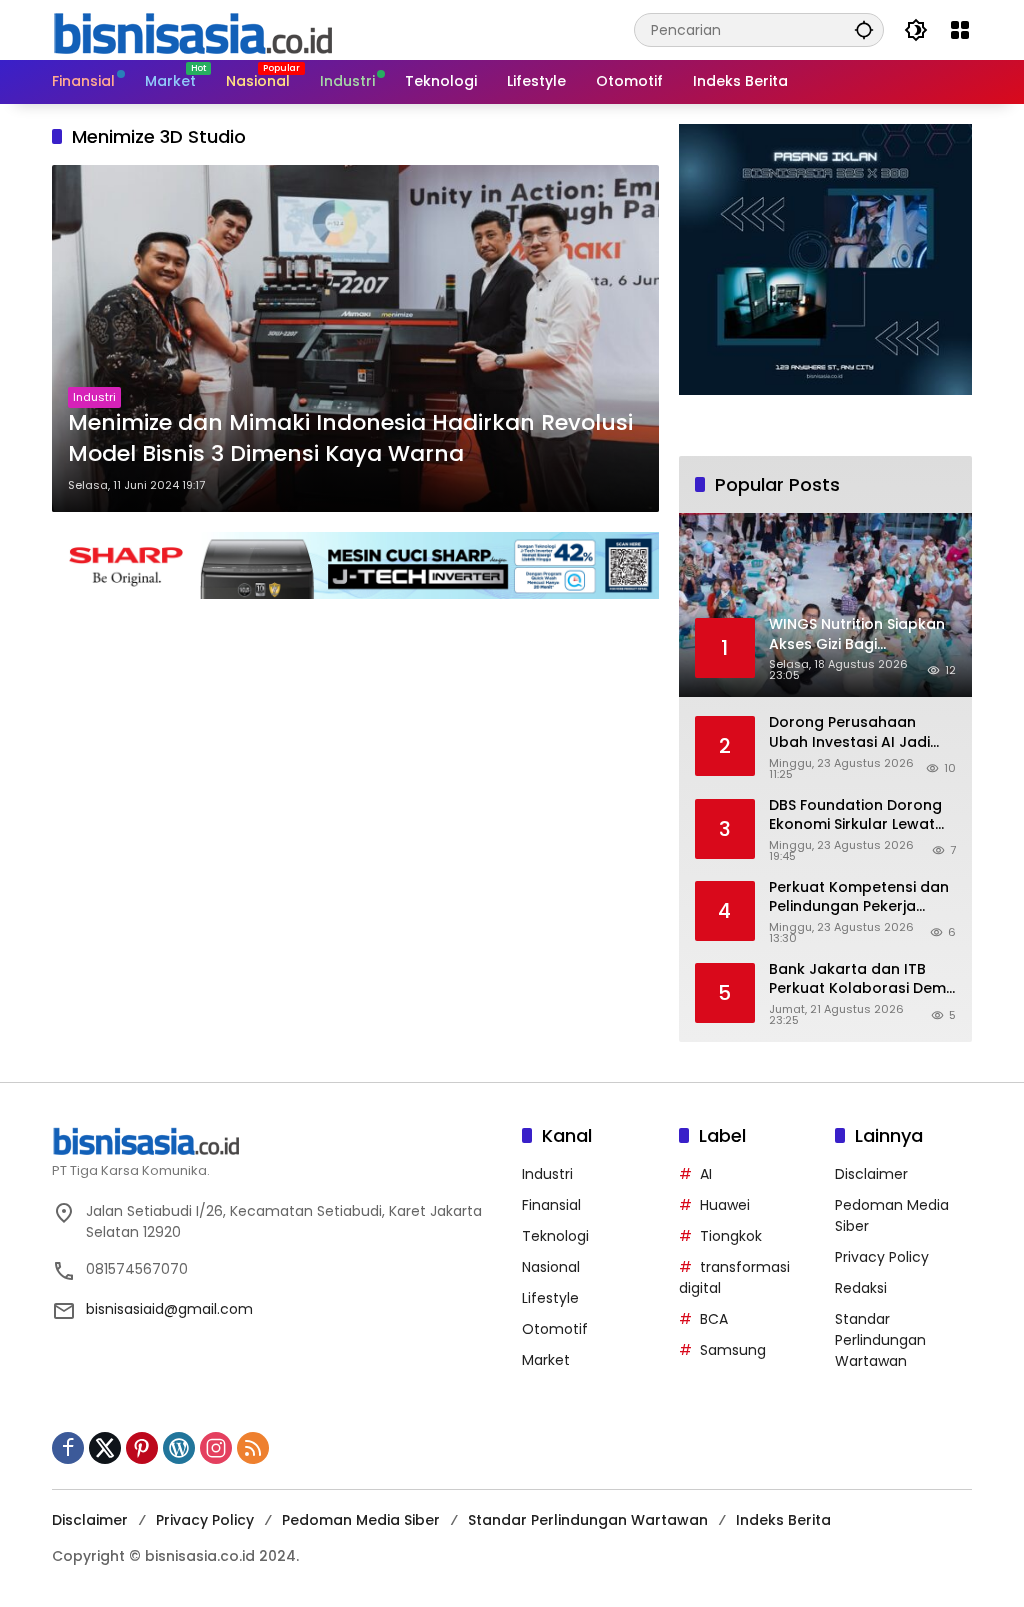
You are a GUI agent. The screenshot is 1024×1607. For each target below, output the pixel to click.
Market (546, 1360)
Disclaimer (871, 1174)
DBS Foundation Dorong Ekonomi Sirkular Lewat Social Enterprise (855, 815)
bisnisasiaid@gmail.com (169, 1309)
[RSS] (253, 1448)
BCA (714, 1319)
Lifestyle (550, 1298)
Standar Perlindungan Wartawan (880, 1340)
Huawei (725, 1205)
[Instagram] (216, 1448)
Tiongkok (731, 1236)
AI (706, 1174)
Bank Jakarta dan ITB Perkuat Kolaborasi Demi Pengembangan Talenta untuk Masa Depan (859, 979)
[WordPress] (179, 1448)
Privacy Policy (882, 1257)
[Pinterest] (142, 1448)
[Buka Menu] (960, 30)
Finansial (551, 1205)
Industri (94, 397)
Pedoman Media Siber (361, 1520)
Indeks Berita (783, 1520)
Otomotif (555, 1329)
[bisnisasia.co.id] (192, 29)
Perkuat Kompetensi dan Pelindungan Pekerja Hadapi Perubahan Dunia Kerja (860, 897)
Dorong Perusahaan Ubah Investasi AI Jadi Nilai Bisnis (849, 732)
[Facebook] (68, 1448)
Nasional (551, 1267)
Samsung (733, 1350)
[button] (864, 29)
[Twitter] (105, 1448)
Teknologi (555, 1236)
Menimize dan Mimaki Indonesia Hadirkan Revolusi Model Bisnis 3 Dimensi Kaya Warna (350, 438)
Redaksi (861, 1288)
